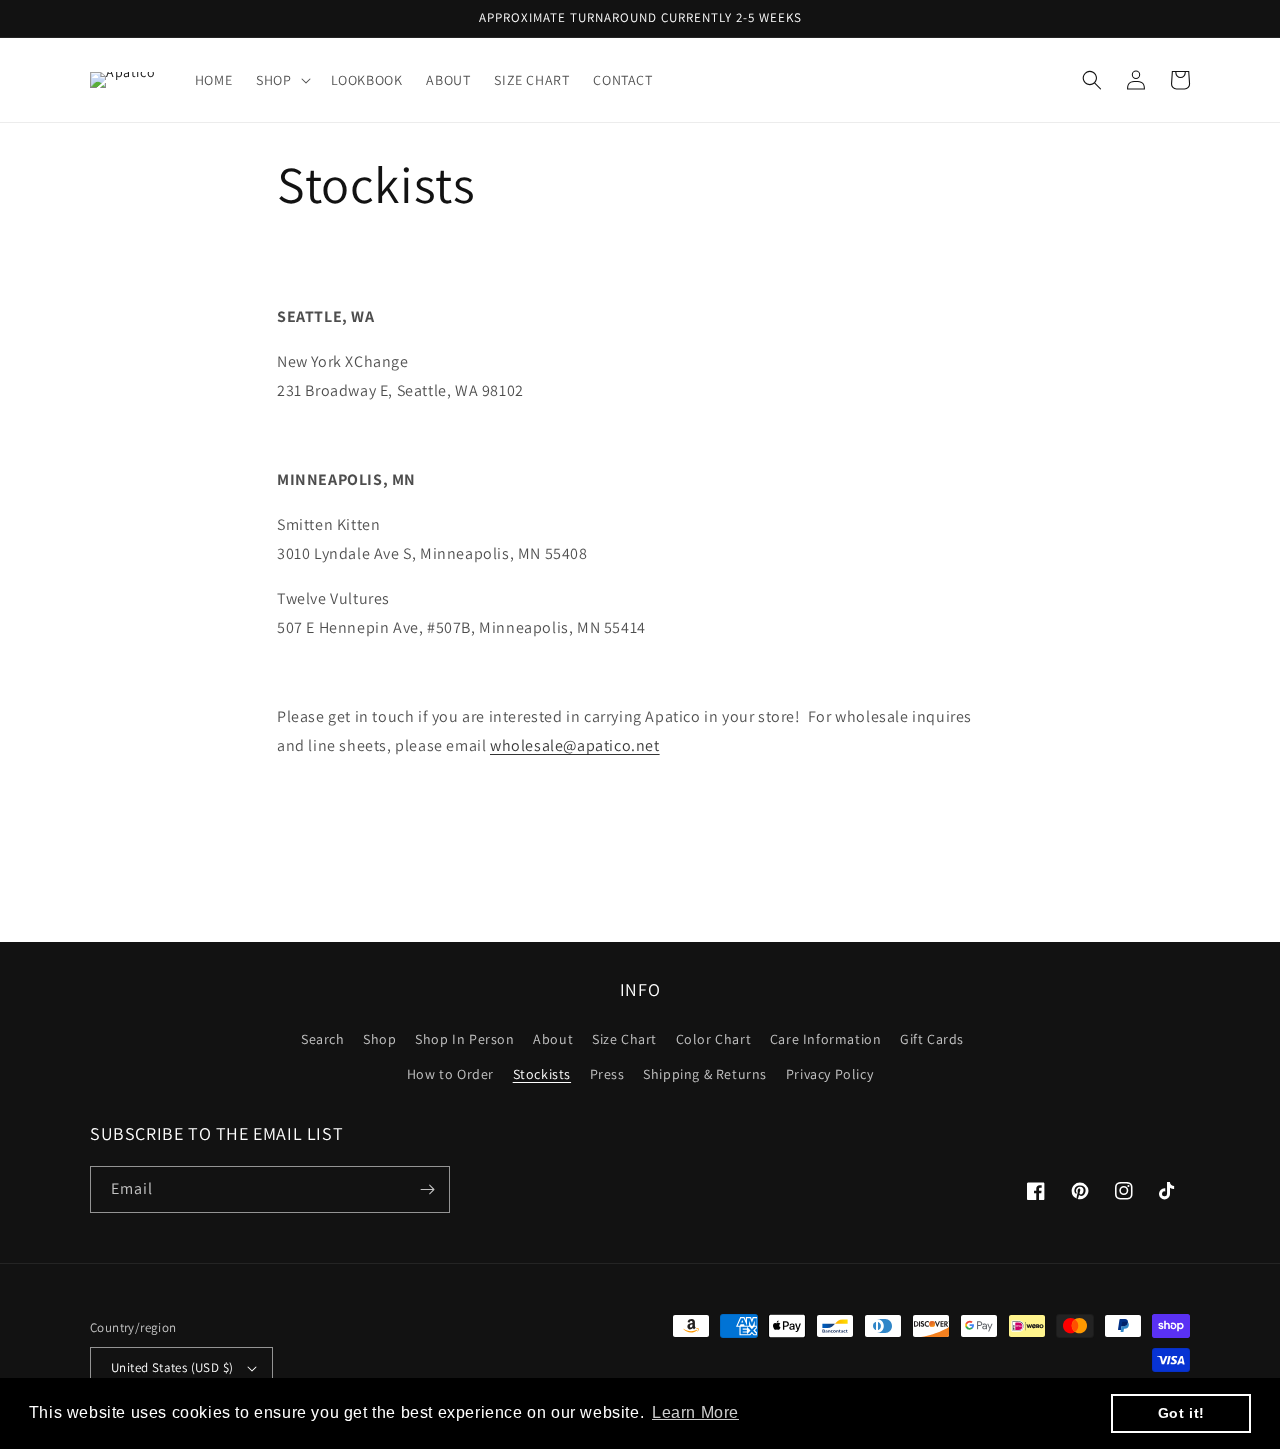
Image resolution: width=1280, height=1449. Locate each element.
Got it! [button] (1181, 1413)
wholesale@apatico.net (575, 745)
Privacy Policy (829, 1074)
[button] (281, 80)
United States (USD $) (172, 1367)
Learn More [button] (695, 1412)
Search (323, 1039)
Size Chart (624, 1039)
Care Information (826, 1039)
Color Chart (714, 1039)
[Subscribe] (427, 1189)
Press (607, 1074)
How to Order (450, 1074)
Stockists (542, 1074)
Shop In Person (464, 1039)
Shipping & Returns (705, 1074)
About (553, 1039)
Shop (379, 1039)
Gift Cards (932, 1039)
